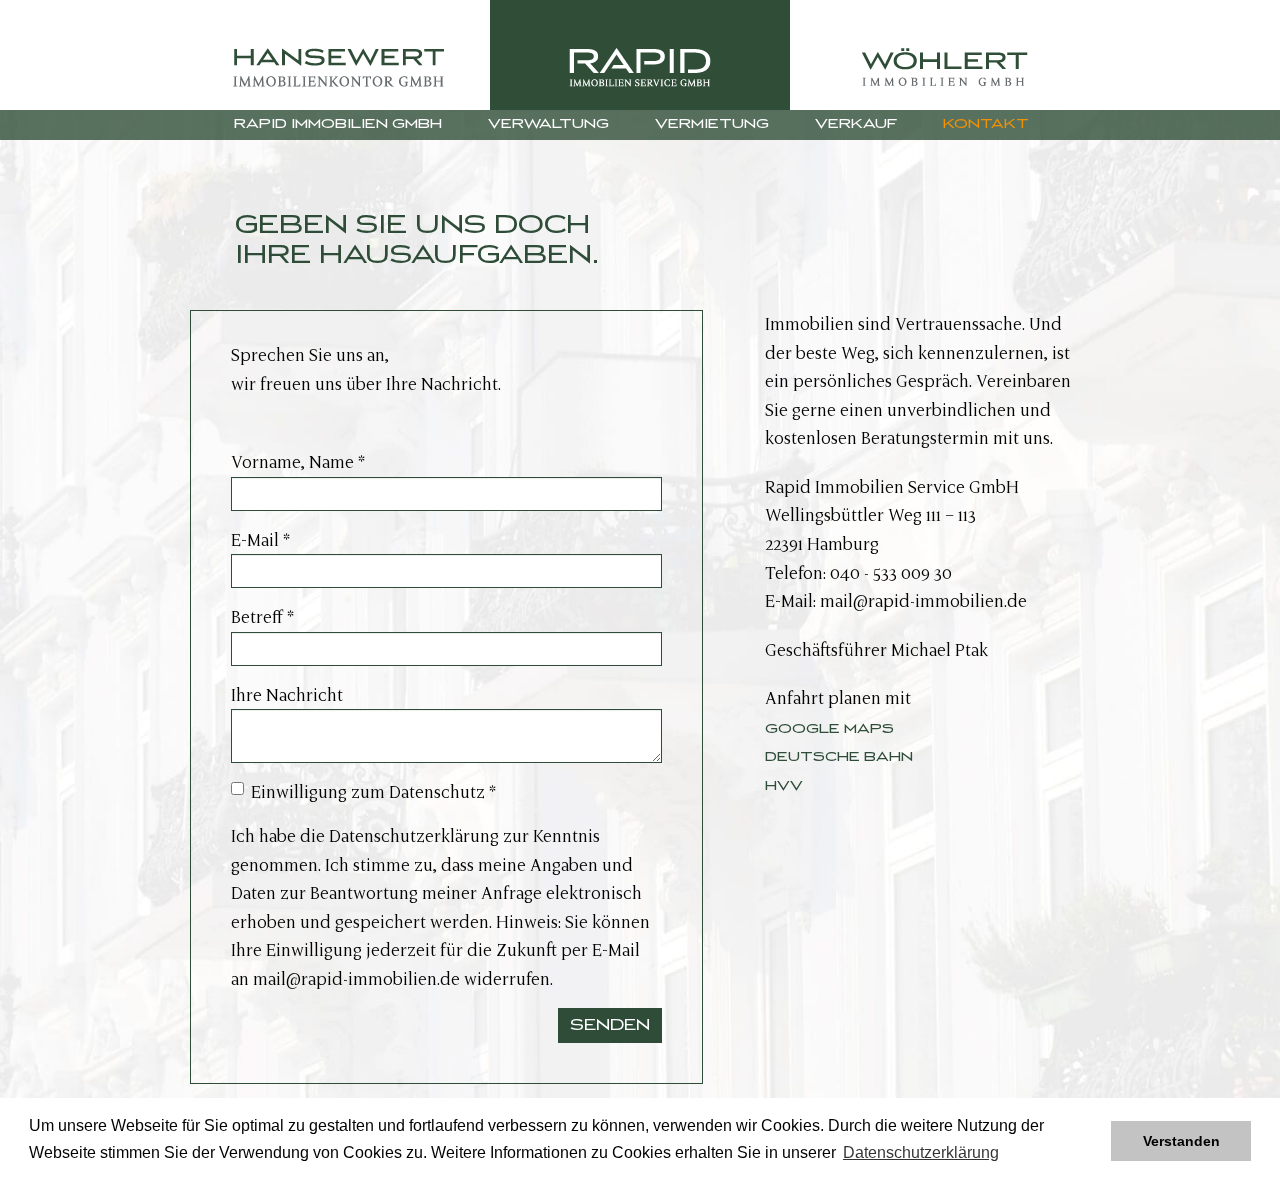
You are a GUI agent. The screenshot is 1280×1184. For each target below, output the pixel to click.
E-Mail (260, 540)
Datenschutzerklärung (414, 836)
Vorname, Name (298, 462)
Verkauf (856, 124)
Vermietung (712, 124)
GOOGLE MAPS (829, 729)
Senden (610, 1025)
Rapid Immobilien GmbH (338, 124)
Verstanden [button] (1181, 1141)
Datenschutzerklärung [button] (921, 1152)
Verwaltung (548, 124)
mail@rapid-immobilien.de (356, 979)
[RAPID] (640, 55)
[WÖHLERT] (940, 55)
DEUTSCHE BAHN (839, 757)
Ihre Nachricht (287, 695)
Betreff (262, 617)
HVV (784, 786)
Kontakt (986, 124)
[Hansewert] (340, 55)
